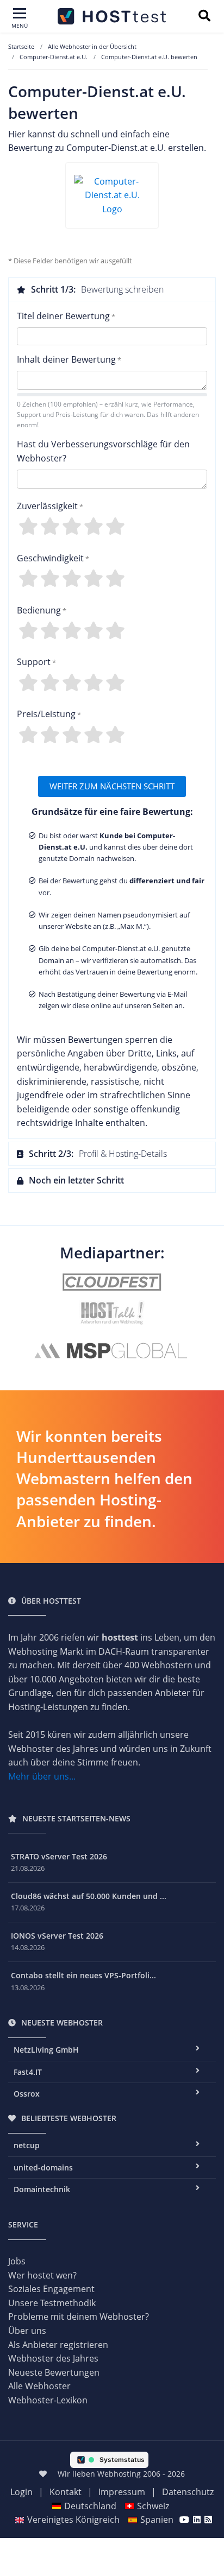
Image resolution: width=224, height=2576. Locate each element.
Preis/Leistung (46, 714)
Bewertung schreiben (97, 289)
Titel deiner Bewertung (63, 316)
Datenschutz (188, 2492)
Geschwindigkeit (50, 558)
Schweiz (153, 2506)
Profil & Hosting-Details (98, 1154)
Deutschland (90, 2506)
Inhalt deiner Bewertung (66, 359)
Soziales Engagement (51, 2289)
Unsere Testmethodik (52, 2303)
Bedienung (39, 610)
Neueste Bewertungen (54, 2372)
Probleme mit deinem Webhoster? (79, 2316)
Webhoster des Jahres (53, 2358)
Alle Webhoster (39, 2386)
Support (34, 662)
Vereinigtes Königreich (73, 2520)
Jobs (17, 2261)
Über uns (27, 2331)
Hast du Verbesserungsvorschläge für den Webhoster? (103, 451)
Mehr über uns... (42, 1776)
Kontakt (66, 2492)
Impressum (122, 2492)
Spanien (157, 2520)
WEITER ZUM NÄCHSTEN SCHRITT (112, 786)
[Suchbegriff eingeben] (204, 17)
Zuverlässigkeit (47, 506)
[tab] (112, 289)
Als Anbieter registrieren (58, 2345)
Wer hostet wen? (42, 2275)
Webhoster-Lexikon (48, 2400)
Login (21, 2492)
